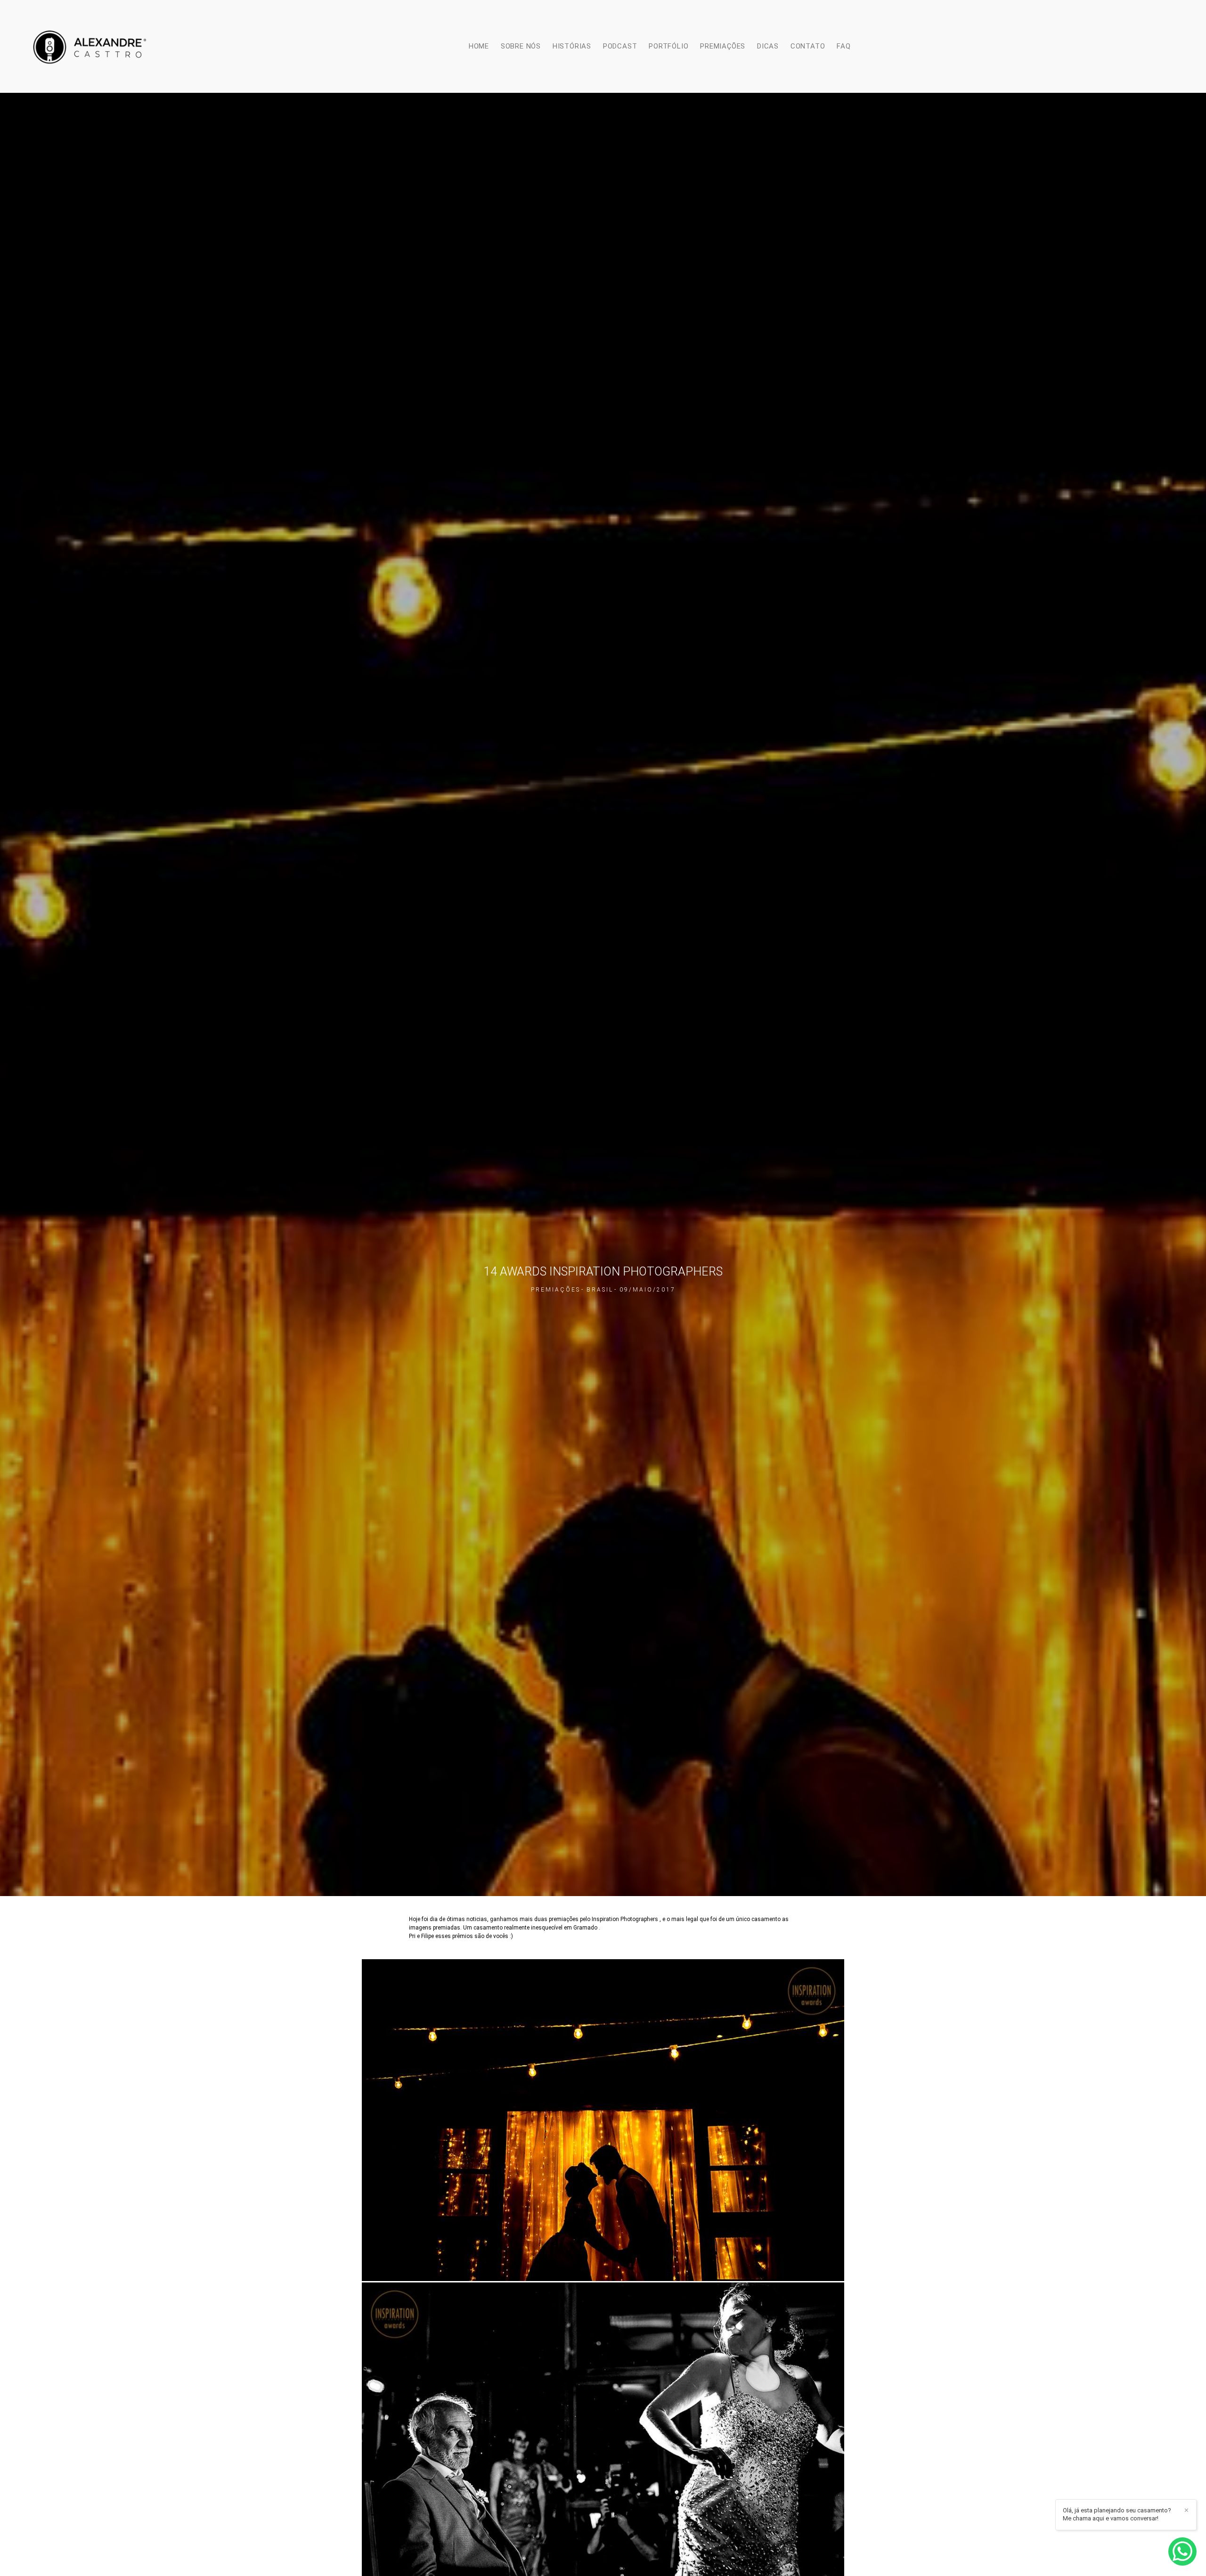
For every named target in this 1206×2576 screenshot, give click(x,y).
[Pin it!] (632, 2268)
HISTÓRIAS (572, 46)
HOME (479, 46)
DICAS (768, 46)
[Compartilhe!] (603, 2268)
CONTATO (808, 46)
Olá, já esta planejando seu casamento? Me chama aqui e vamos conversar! (1117, 2514)
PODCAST (620, 46)
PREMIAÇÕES (723, 46)
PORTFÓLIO (668, 46)
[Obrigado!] (574, 2268)
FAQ (843, 46)
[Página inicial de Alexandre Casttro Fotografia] (90, 46)
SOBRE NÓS (521, 46)
